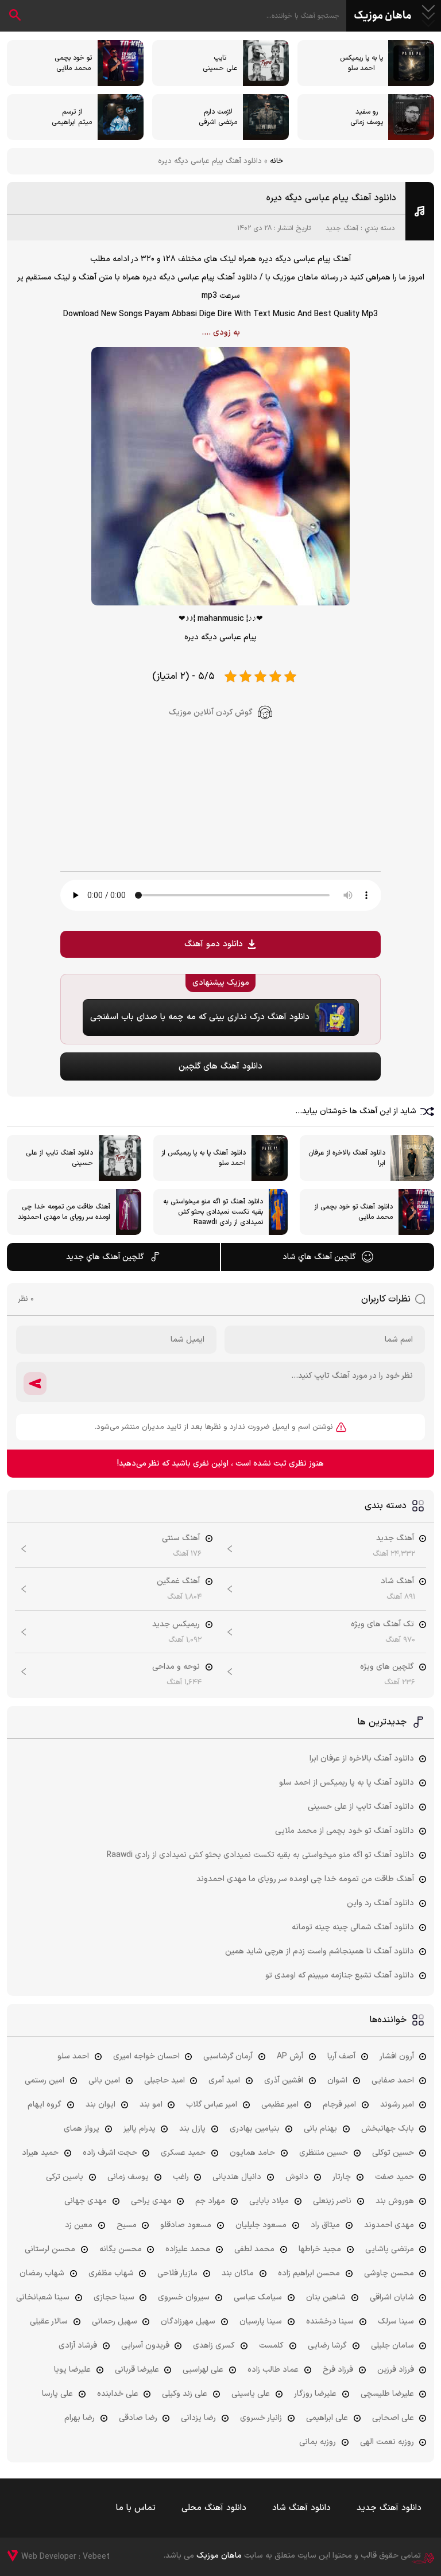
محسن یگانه (121, 2249)
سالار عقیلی (49, 2321)
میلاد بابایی (269, 2201)
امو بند (151, 2105)
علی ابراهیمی (327, 2418)
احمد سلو (73, 2056)
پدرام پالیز (140, 2129)
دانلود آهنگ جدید (389, 2508)
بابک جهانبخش (388, 2129)
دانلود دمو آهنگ (214, 944)
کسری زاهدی (214, 2346)
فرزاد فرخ (338, 2370)
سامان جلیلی (392, 2346)
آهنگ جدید (342, 228)
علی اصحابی (393, 2418)
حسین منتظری (324, 2153)
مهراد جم (210, 2201)
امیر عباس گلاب (212, 2105)
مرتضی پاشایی (390, 2249)
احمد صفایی (393, 2080)
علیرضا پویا (72, 2370)
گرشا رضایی (327, 2346)
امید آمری (224, 2080)
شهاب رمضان (42, 2273)
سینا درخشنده (330, 2321)
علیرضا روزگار (315, 2394)
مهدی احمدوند (389, 2225)
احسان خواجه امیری (146, 2056)
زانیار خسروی (261, 2418)
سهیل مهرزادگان (188, 2321)
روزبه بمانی (318, 2442)
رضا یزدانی (198, 2418)
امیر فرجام (339, 2105)
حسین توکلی (393, 2153)
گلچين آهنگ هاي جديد (105, 1257)
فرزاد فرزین (396, 2370)
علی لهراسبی (203, 2370)
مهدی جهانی (86, 2201)
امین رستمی (45, 2080)
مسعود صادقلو (186, 2225)
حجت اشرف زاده (110, 2153)
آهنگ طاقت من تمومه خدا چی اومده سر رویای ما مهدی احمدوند (305, 1879)
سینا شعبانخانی (43, 2297)
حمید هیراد (40, 2153)
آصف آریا (341, 2056)
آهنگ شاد (397, 1581)
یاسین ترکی (65, 2177)
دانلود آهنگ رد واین (380, 1903)
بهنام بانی (320, 2129)
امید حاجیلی (165, 2080)
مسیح (127, 2225)
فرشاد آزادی (78, 2346)
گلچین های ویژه (387, 1667)
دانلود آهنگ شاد (301, 2508)
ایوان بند (100, 2105)
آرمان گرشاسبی (228, 2056)
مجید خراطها (320, 2249)
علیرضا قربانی (137, 2370)
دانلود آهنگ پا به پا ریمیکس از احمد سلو (347, 1783)
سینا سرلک (396, 2321)
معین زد (79, 2225)
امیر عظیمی (280, 2105)
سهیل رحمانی (115, 2321)
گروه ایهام (45, 2105)
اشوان (337, 2080)
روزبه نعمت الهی (387, 2442)
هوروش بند (395, 2201)
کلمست (271, 2346)
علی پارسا (57, 2394)
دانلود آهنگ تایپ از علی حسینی (361, 1807)
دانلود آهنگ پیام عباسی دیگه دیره (331, 198)
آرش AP (290, 2056)
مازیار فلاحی (177, 2273)
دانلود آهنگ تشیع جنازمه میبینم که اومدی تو (340, 1975)
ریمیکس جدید (176, 1624)
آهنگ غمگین (178, 1581)
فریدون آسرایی (145, 2346)
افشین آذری (284, 2080)
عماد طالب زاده (273, 2370)
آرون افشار (397, 2056)
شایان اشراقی (392, 2297)
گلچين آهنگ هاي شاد (319, 1257)
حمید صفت (394, 2177)
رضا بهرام (80, 2418)
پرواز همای (82, 2129)
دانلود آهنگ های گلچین (220, 1066)
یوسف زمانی (128, 2177)
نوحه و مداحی (176, 1667)
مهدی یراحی (151, 2201)
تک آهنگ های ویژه (382, 1624)
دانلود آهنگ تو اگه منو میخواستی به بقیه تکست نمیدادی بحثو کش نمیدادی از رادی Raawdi (260, 1855)
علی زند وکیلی (185, 2394)
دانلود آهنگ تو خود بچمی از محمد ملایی (345, 1831)
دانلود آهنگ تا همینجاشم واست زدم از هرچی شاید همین (320, 1951)
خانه (276, 161)
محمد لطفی (254, 2249)
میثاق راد (325, 2225)
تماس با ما (136, 2508)
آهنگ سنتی (181, 1538)
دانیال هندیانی (237, 2177)
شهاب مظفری (111, 2273)
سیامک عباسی (258, 2297)
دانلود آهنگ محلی (214, 2508)
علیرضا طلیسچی (387, 2394)
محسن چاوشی (389, 2273)
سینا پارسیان (261, 2321)
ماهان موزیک (383, 16)
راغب (181, 2177)
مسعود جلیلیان (261, 2225)
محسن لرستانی (50, 2249)
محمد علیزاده (188, 2249)
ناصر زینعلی (332, 2201)
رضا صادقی (138, 2418)
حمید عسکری (183, 2153)
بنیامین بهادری (255, 2129)
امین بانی (104, 2080)
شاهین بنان (326, 2297)
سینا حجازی (114, 2297)
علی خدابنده (118, 2394)
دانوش (297, 2177)
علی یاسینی (251, 2394)
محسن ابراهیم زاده (309, 2273)
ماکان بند (238, 2273)
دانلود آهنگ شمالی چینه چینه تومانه (353, 1927)
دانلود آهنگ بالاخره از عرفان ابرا (362, 1759)
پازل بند (192, 2129)
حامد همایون (252, 2153)
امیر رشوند (397, 2105)
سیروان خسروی (184, 2297)
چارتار (342, 2177)
